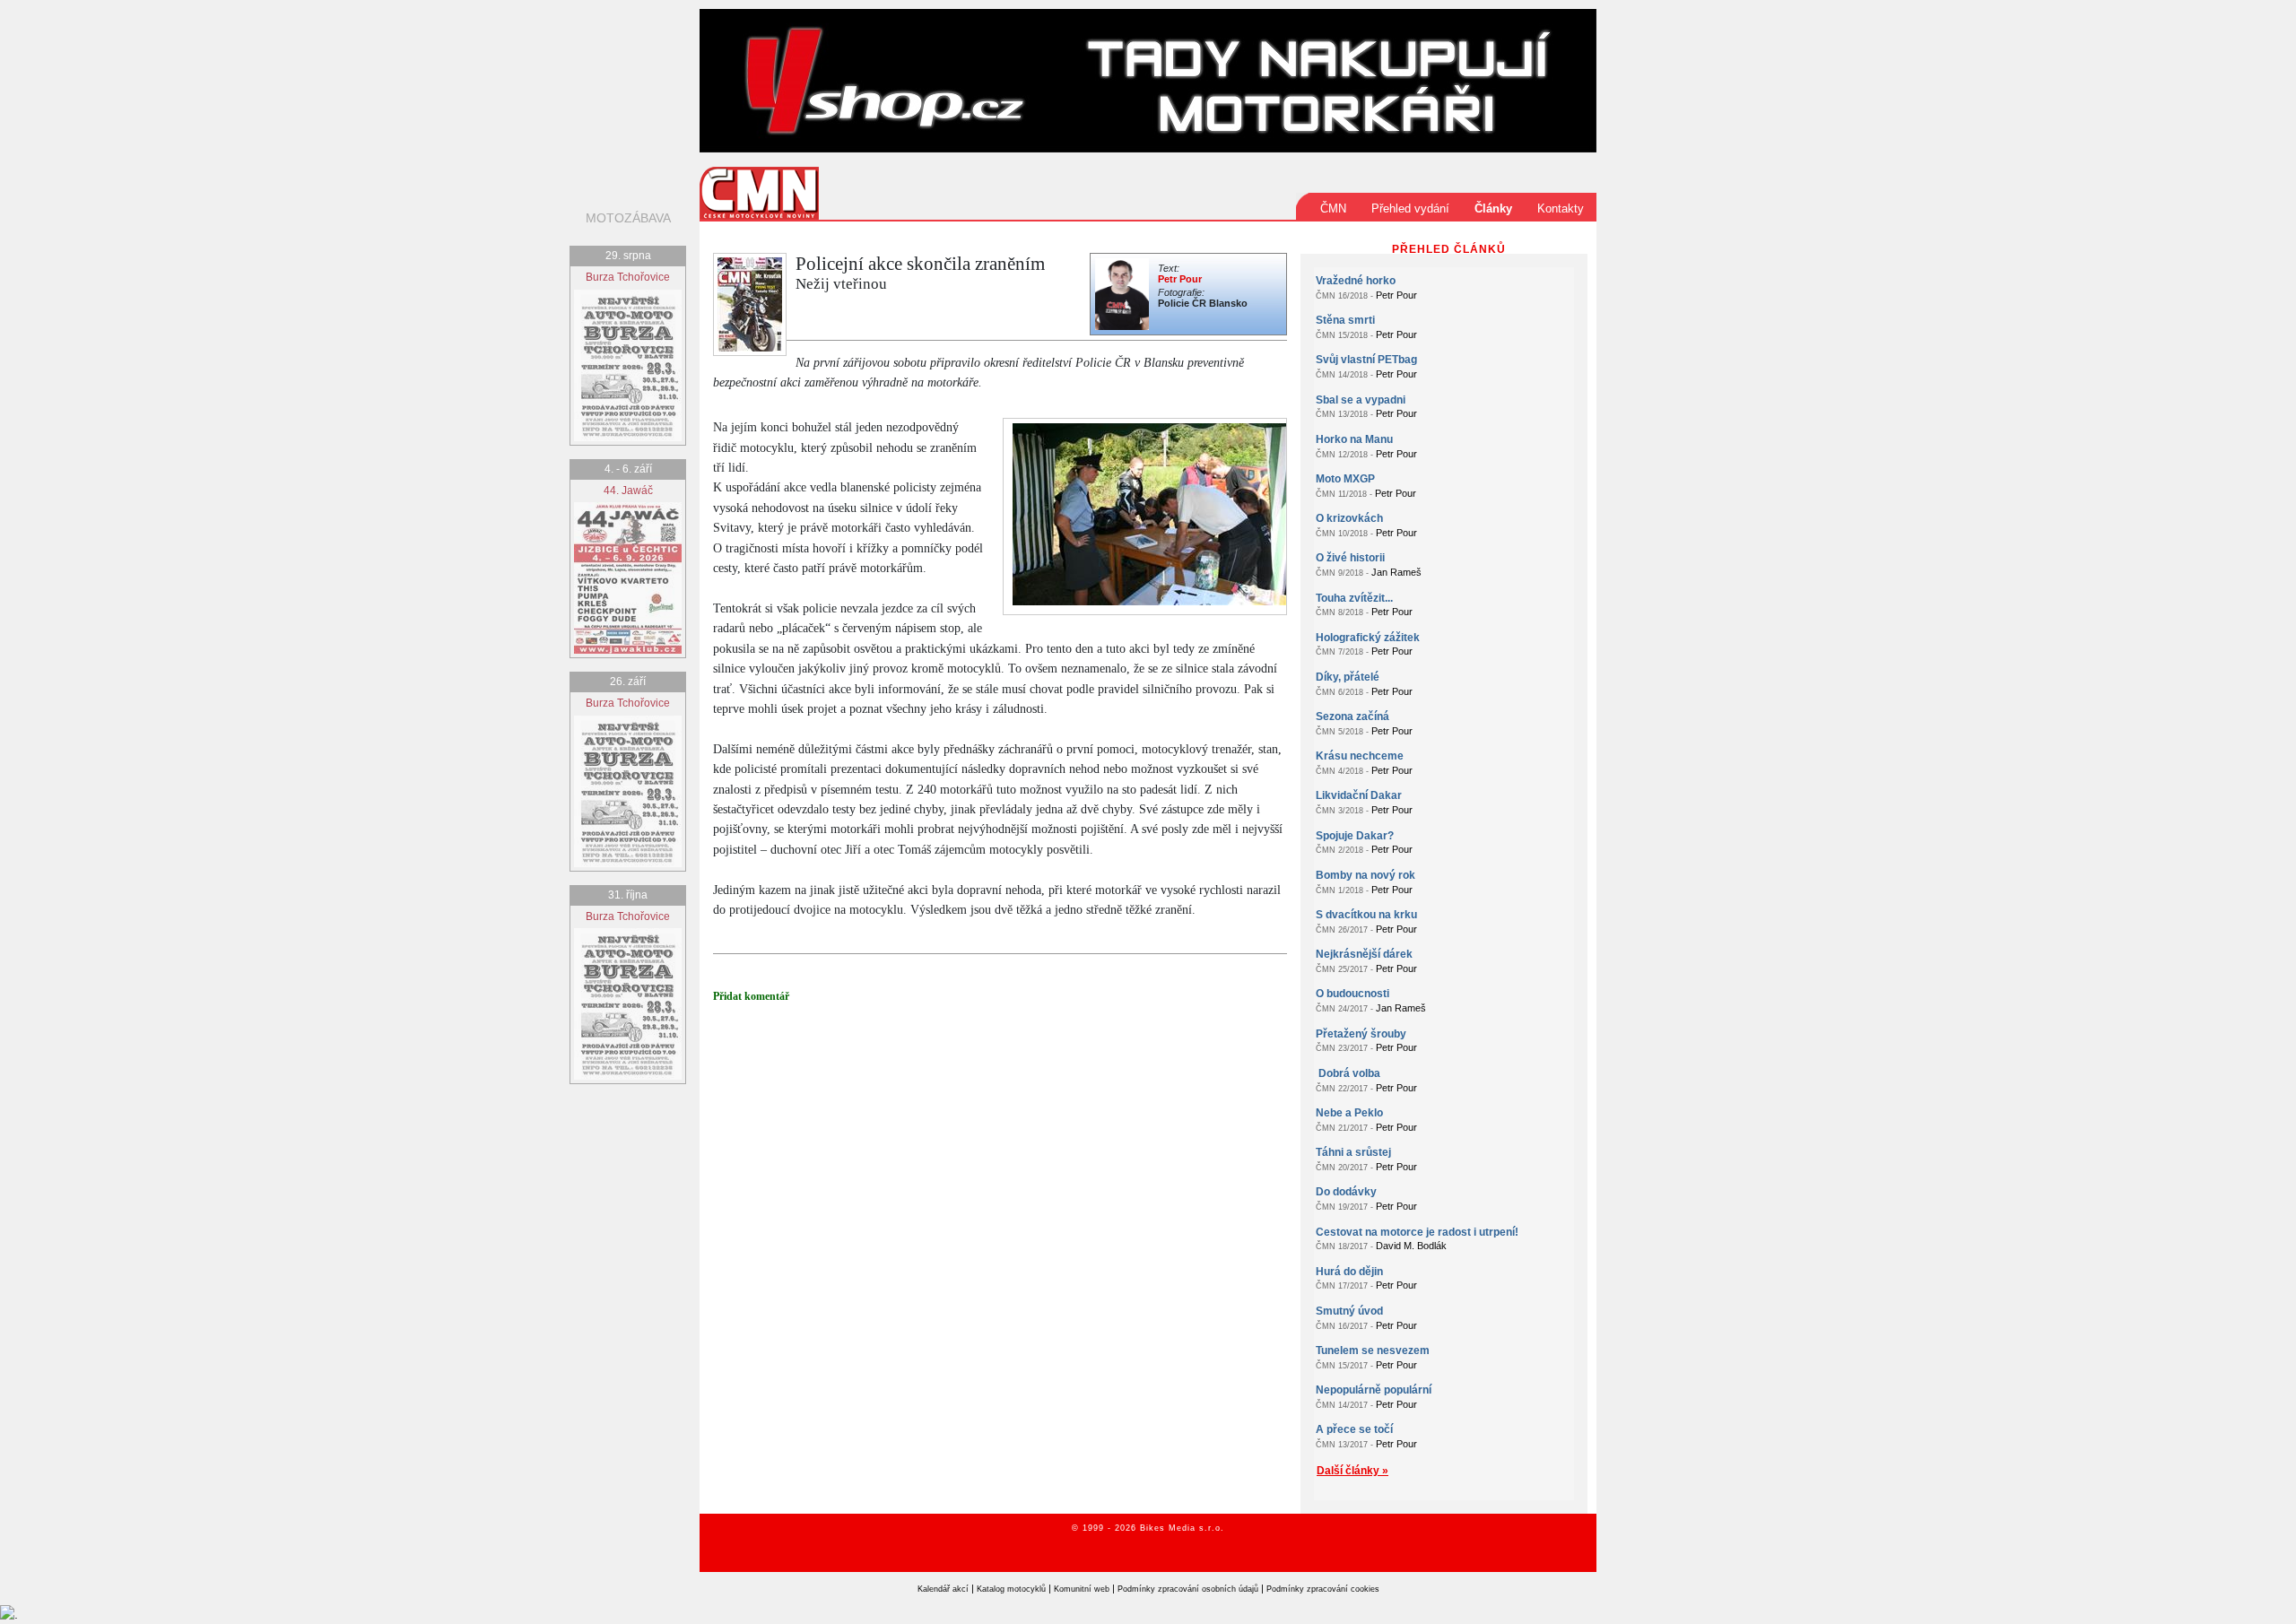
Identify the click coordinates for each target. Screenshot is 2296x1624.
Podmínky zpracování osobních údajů (1188, 1589)
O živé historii (1350, 558)
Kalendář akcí (943, 1589)
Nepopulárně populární (1374, 1390)
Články (1493, 208)
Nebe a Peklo (1349, 1113)
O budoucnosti (1352, 994)
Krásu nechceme (1360, 756)
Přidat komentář (751, 996)
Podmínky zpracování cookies (1323, 1589)
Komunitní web (1082, 1589)
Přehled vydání (1410, 208)
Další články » (1352, 1471)
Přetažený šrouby (1361, 1034)
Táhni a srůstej (1353, 1152)
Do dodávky (1346, 1192)
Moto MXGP (1345, 479)
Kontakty (1561, 208)
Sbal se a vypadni (1361, 400)
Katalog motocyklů (1011, 1589)
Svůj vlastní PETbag (1366, 360)
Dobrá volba (1348, 1073)
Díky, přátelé (1348, 677)
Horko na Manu (1354, 439)
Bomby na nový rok (1365, 875)
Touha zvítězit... (1354, 598)
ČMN (1333, 208)
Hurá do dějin (1349, 1272)
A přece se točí (1354, 1429)
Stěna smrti (1345, 320)
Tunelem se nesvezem (1373, 1350)
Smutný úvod (1349, 1311)
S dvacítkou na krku (1366, 915)
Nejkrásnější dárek (1364, 954)
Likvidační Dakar (1359, 795)
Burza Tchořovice (628, 277)
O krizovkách (1349, 518)
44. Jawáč (628, 491)
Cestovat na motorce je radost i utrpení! (1417, 1232)
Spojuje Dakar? (1355, 836)
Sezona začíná (1352, 716)
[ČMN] (759, 192)
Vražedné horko (1356, 281)
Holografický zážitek (1368, 638)
